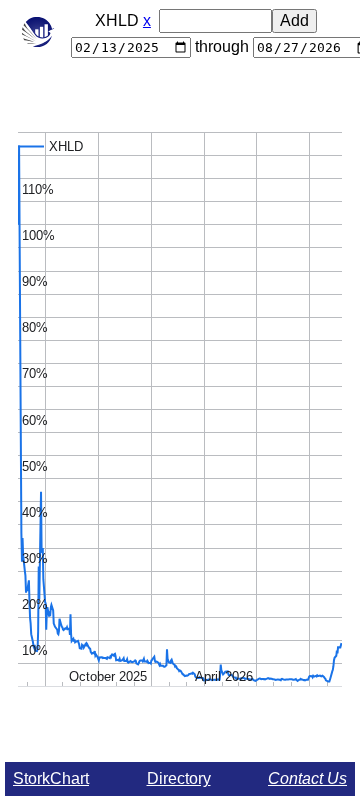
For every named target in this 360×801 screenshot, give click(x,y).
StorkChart (51, 778)
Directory (179, 778)
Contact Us (307, 778)
